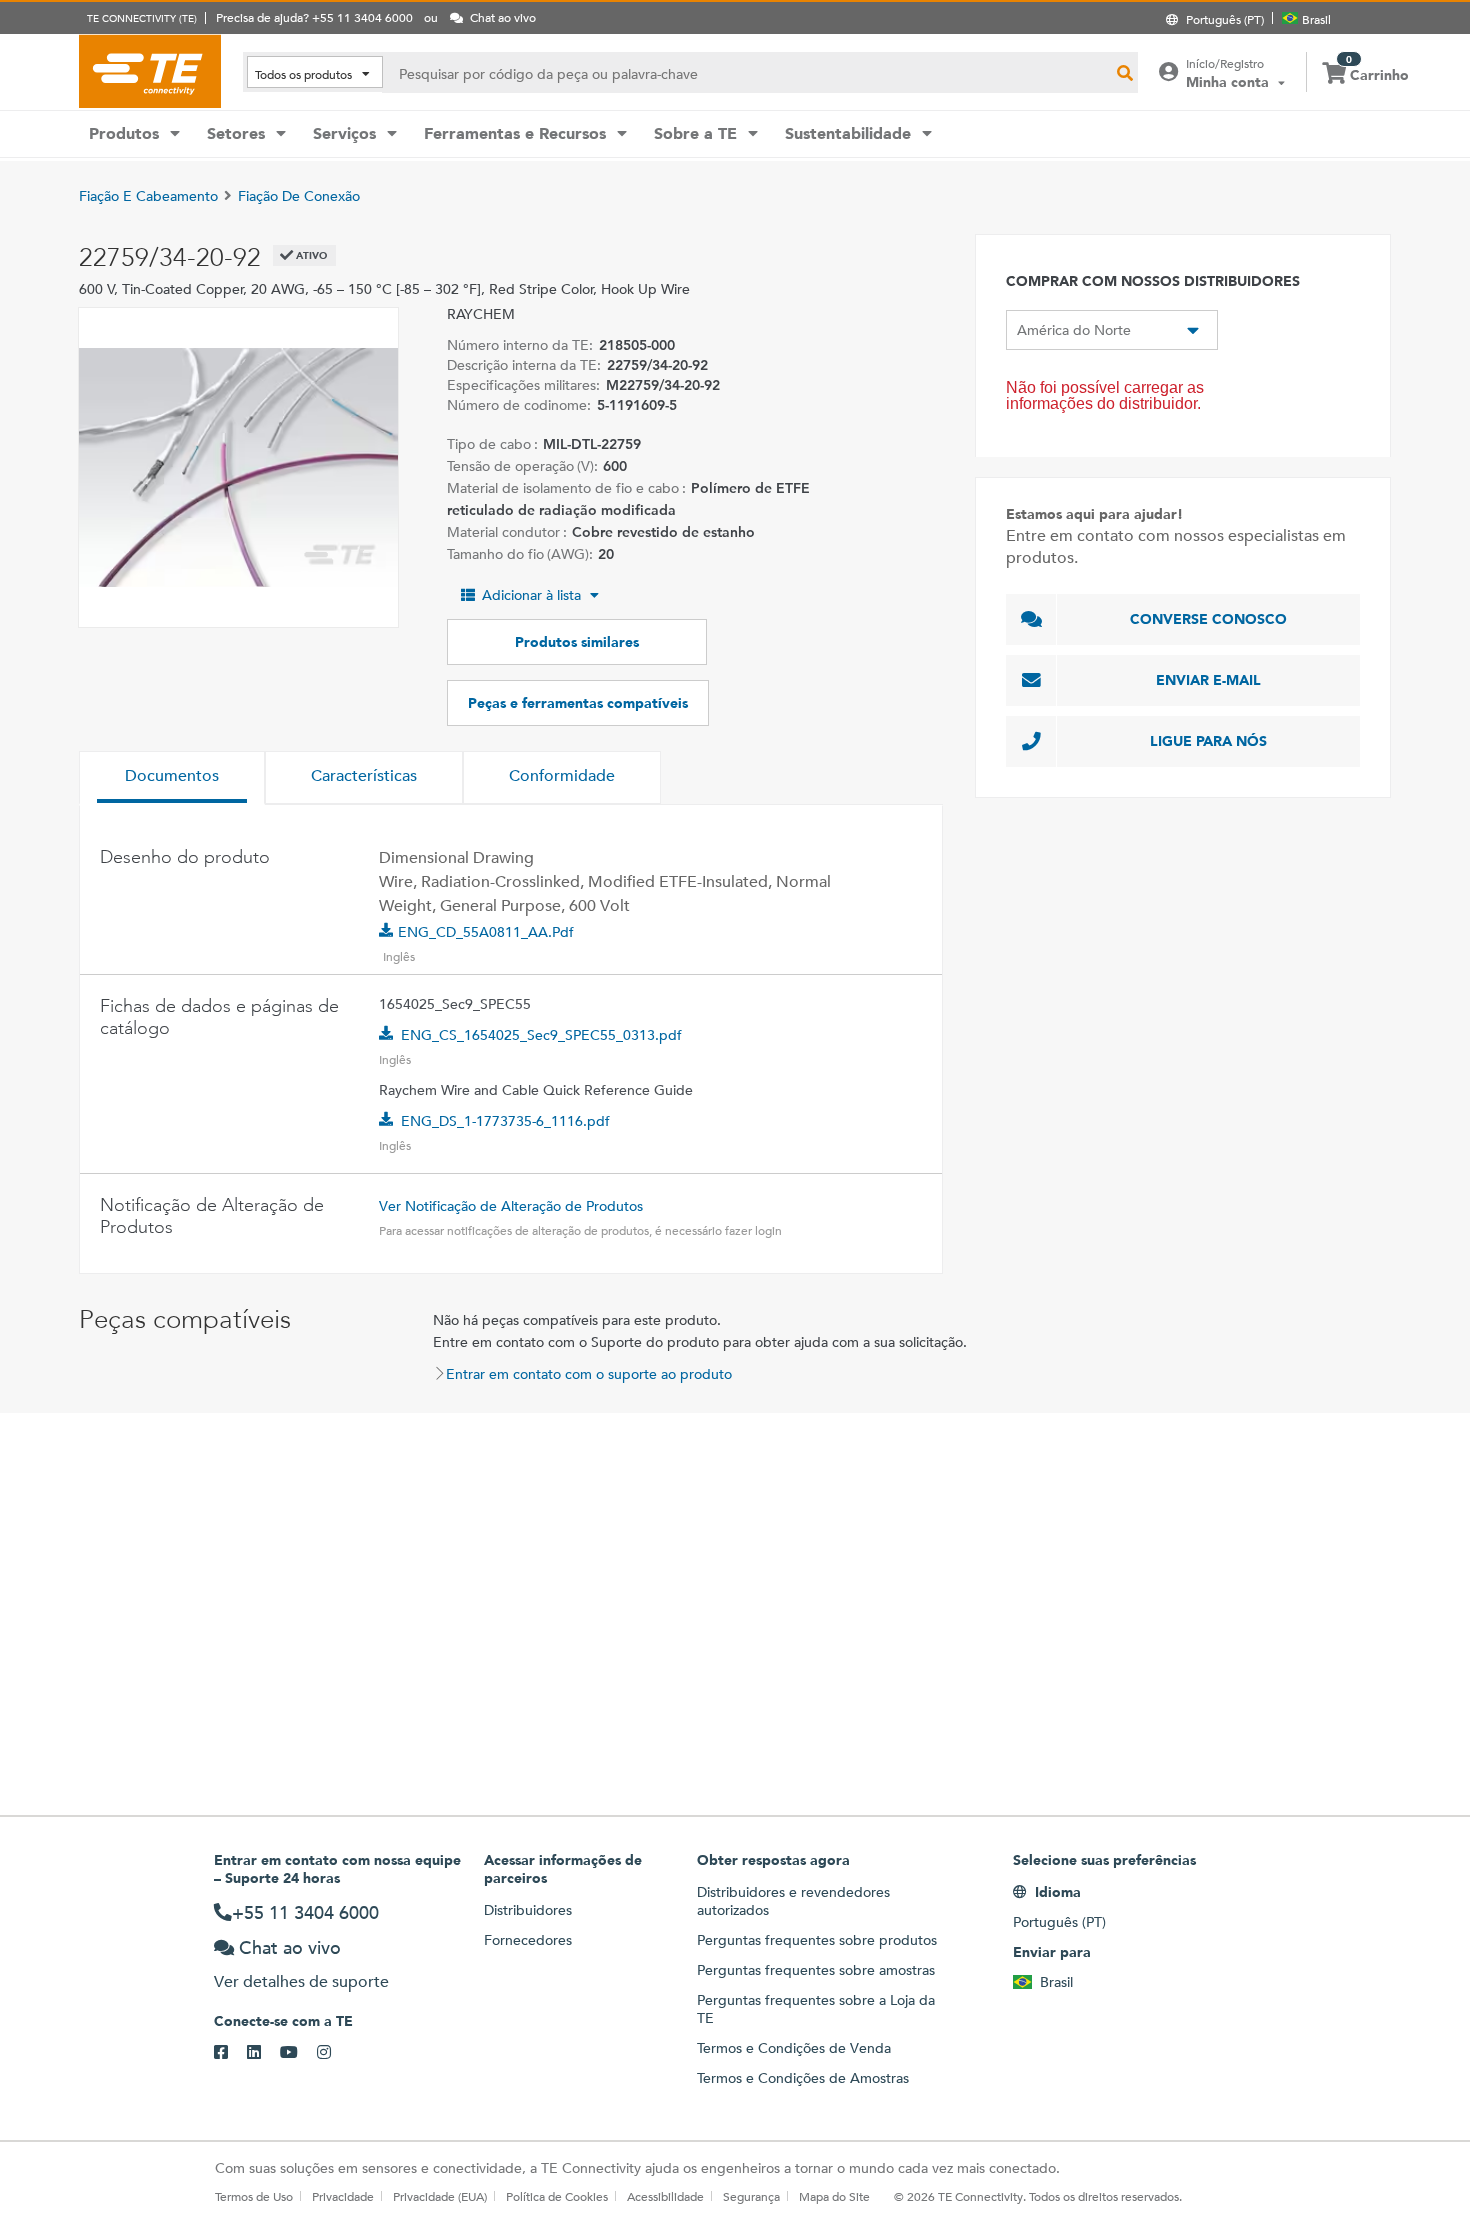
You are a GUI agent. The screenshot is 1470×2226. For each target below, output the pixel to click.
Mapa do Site (834, 2196)
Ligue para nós (1208, 741)
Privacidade (343, 2196)
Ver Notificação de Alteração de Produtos (511, 1206)
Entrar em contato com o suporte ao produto (589, 1374)
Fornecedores (528, 1940)
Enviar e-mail (1208, 680)
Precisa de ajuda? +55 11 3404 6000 (314, 17)
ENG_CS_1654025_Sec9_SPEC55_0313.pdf (541, 1035)
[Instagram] (333, 2053)
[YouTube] (298, 2053)
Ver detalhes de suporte (301, 1981)
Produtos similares (577, 642)
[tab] (172, 778)
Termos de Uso (254, 2196)
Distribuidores (528, 1910)
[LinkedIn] (263, 2053)
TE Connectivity (150, 71)
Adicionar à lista (531, 595)
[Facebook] (230, 2053)
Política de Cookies (557, 2196)
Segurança (751, 2196)
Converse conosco (1208, 619)
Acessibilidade (665, 2196)
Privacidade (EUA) (440, 2196)
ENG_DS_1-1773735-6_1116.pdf (505, 1121)
